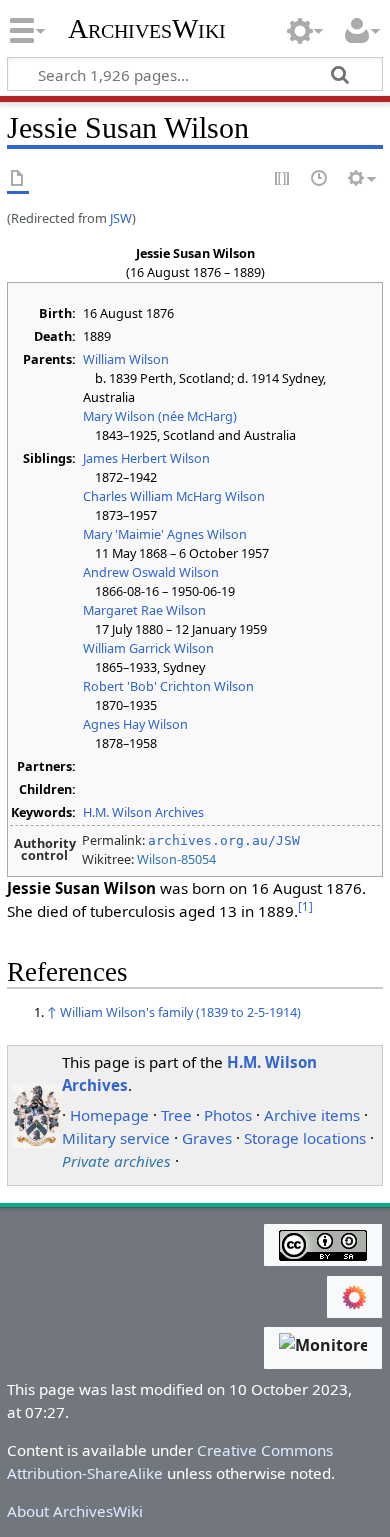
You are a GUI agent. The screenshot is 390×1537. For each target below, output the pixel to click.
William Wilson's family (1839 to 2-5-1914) (180, 1012)
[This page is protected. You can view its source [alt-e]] (283, 179)
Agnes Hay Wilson (135, 724)
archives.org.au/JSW (224, 840)
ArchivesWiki (147, 29)
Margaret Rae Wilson (144, 610)
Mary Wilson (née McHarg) (160, 416)
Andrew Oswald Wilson (151, 572)
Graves (207, 1138)
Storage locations (305, 1138)
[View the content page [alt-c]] (18, 179)
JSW (121, 218)
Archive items (312, 1115)
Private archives (116, 1161)
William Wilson (126, 359)
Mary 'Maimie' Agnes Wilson (165, 534)
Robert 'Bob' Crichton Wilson (168, 686)
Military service (116, 1138)
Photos (228, 1115)
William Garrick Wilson (148, 648)
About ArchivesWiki (75, 1511)
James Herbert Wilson (146, 458)
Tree (176, 1115)
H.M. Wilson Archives (143, 812)
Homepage (109, 1115)
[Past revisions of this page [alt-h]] (320, 179)
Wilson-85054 (176, 859)
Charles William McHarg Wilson (174, 496)
